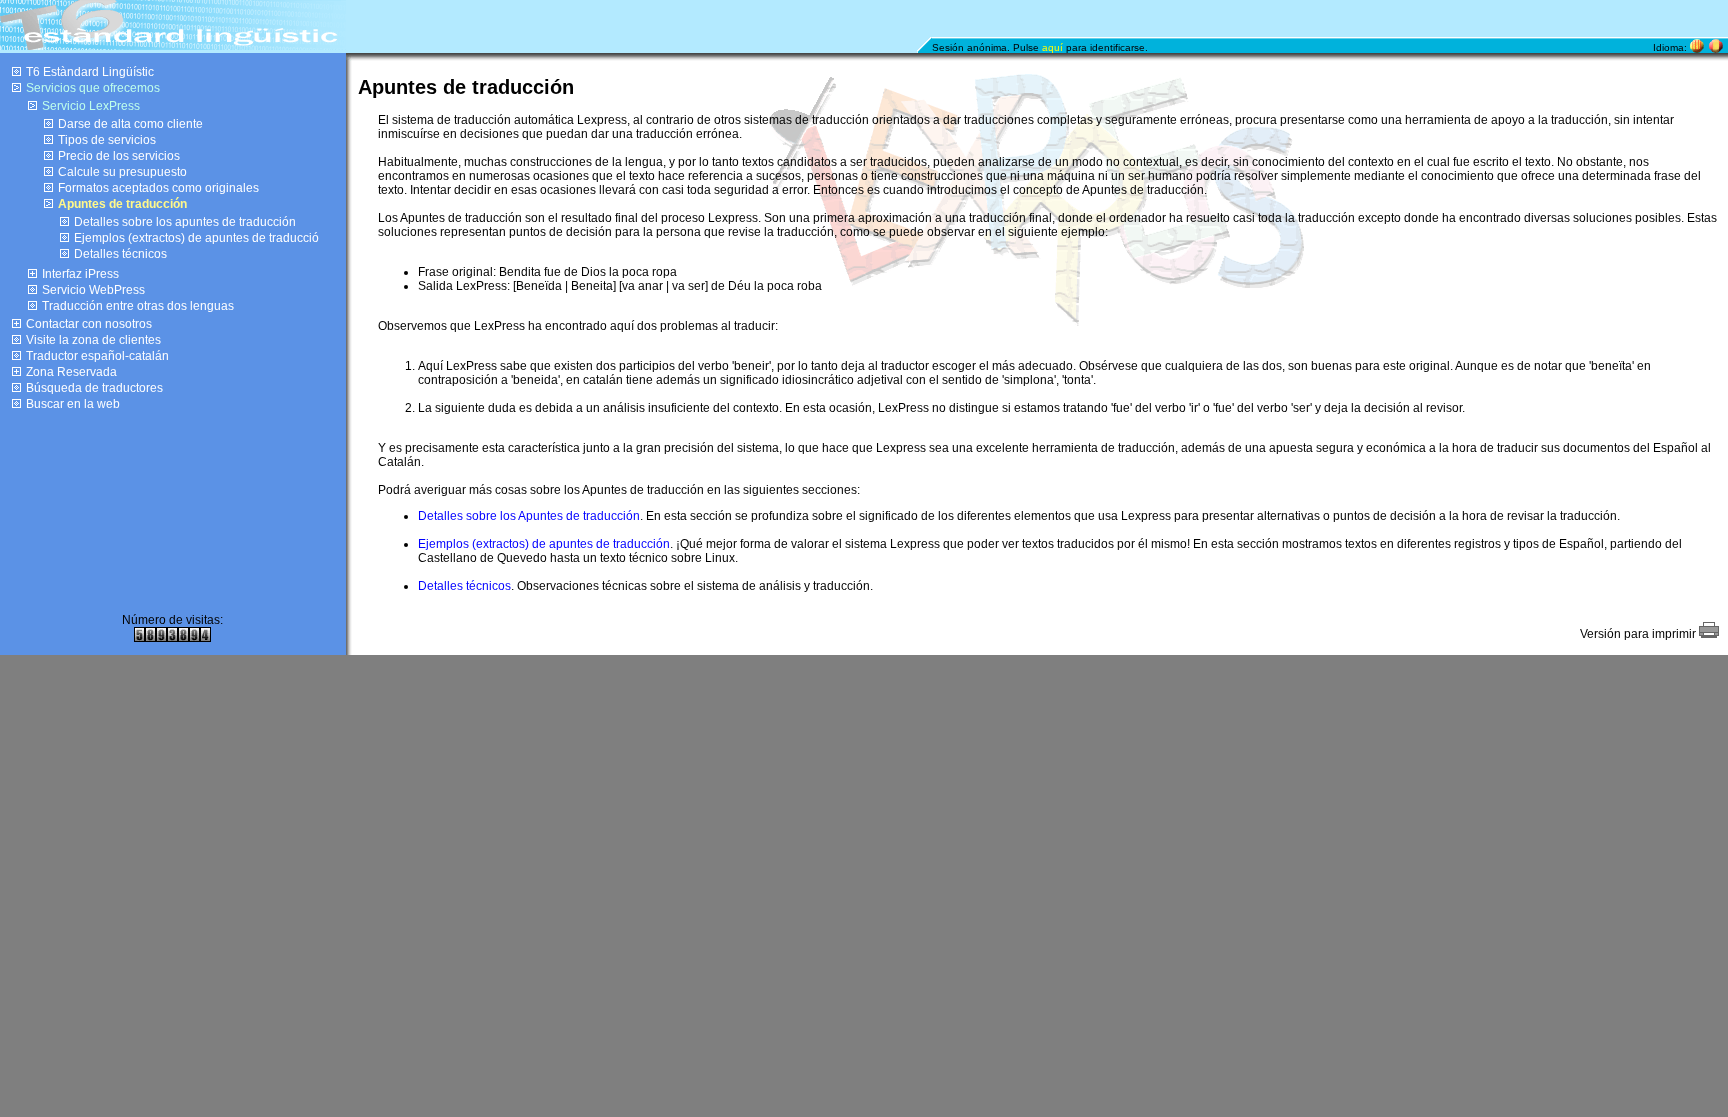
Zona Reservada (71, 372)
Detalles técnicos (120, 254)
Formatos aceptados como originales (158, 188)
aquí (1052, 47)
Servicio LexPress (91, 106)
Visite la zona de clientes (93, 340)
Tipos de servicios (107, 140)
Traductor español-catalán (97, 356)
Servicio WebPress (93, 290)
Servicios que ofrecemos (93, 88)
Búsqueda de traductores (94, 388)
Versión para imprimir (1639, 634)
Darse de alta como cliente (130, 124)
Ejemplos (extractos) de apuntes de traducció (196, 238)
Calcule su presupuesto (122, 172)
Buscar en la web (73, 404)
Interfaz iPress (80, 274)
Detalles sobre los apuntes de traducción (185, 222)
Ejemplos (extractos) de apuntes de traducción (544, 544)
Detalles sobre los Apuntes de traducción (529, 516)
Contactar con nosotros (89, 324)
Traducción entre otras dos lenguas (138, 306)
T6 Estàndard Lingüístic (90, 72)
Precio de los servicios (119, 156)
